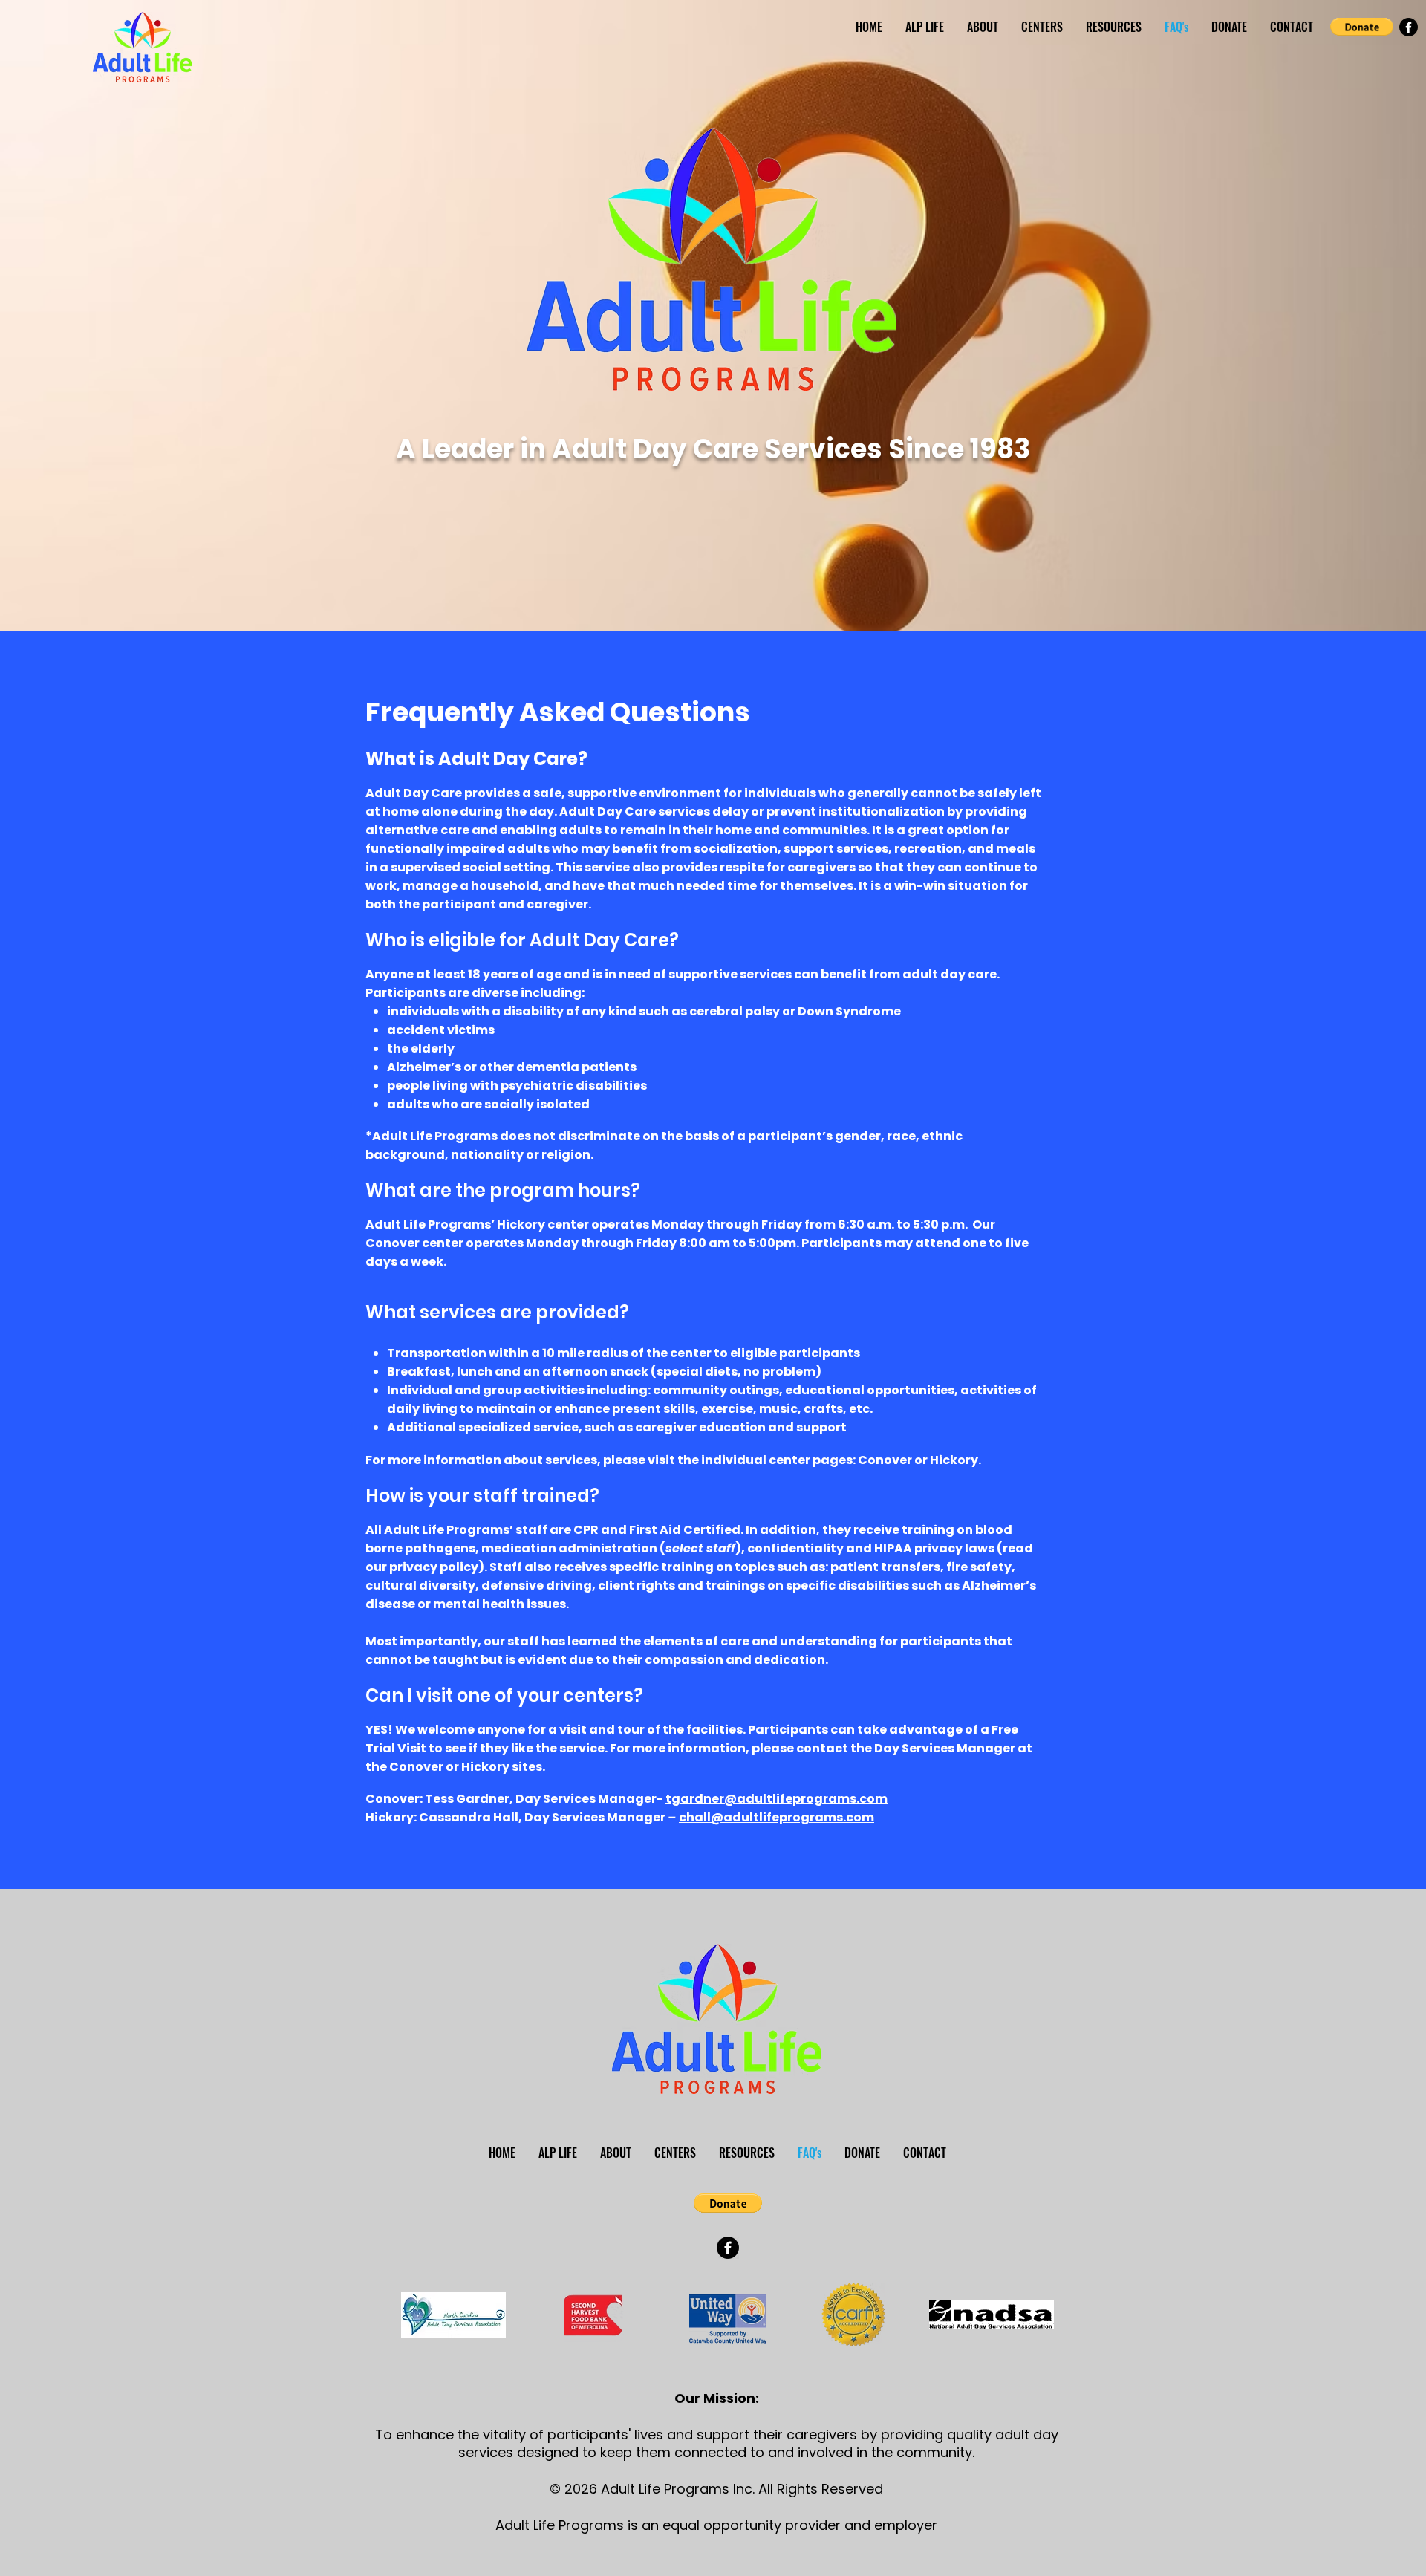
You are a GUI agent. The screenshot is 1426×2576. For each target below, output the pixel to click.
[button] (1362, 27)
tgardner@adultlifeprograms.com (777, 1799)
